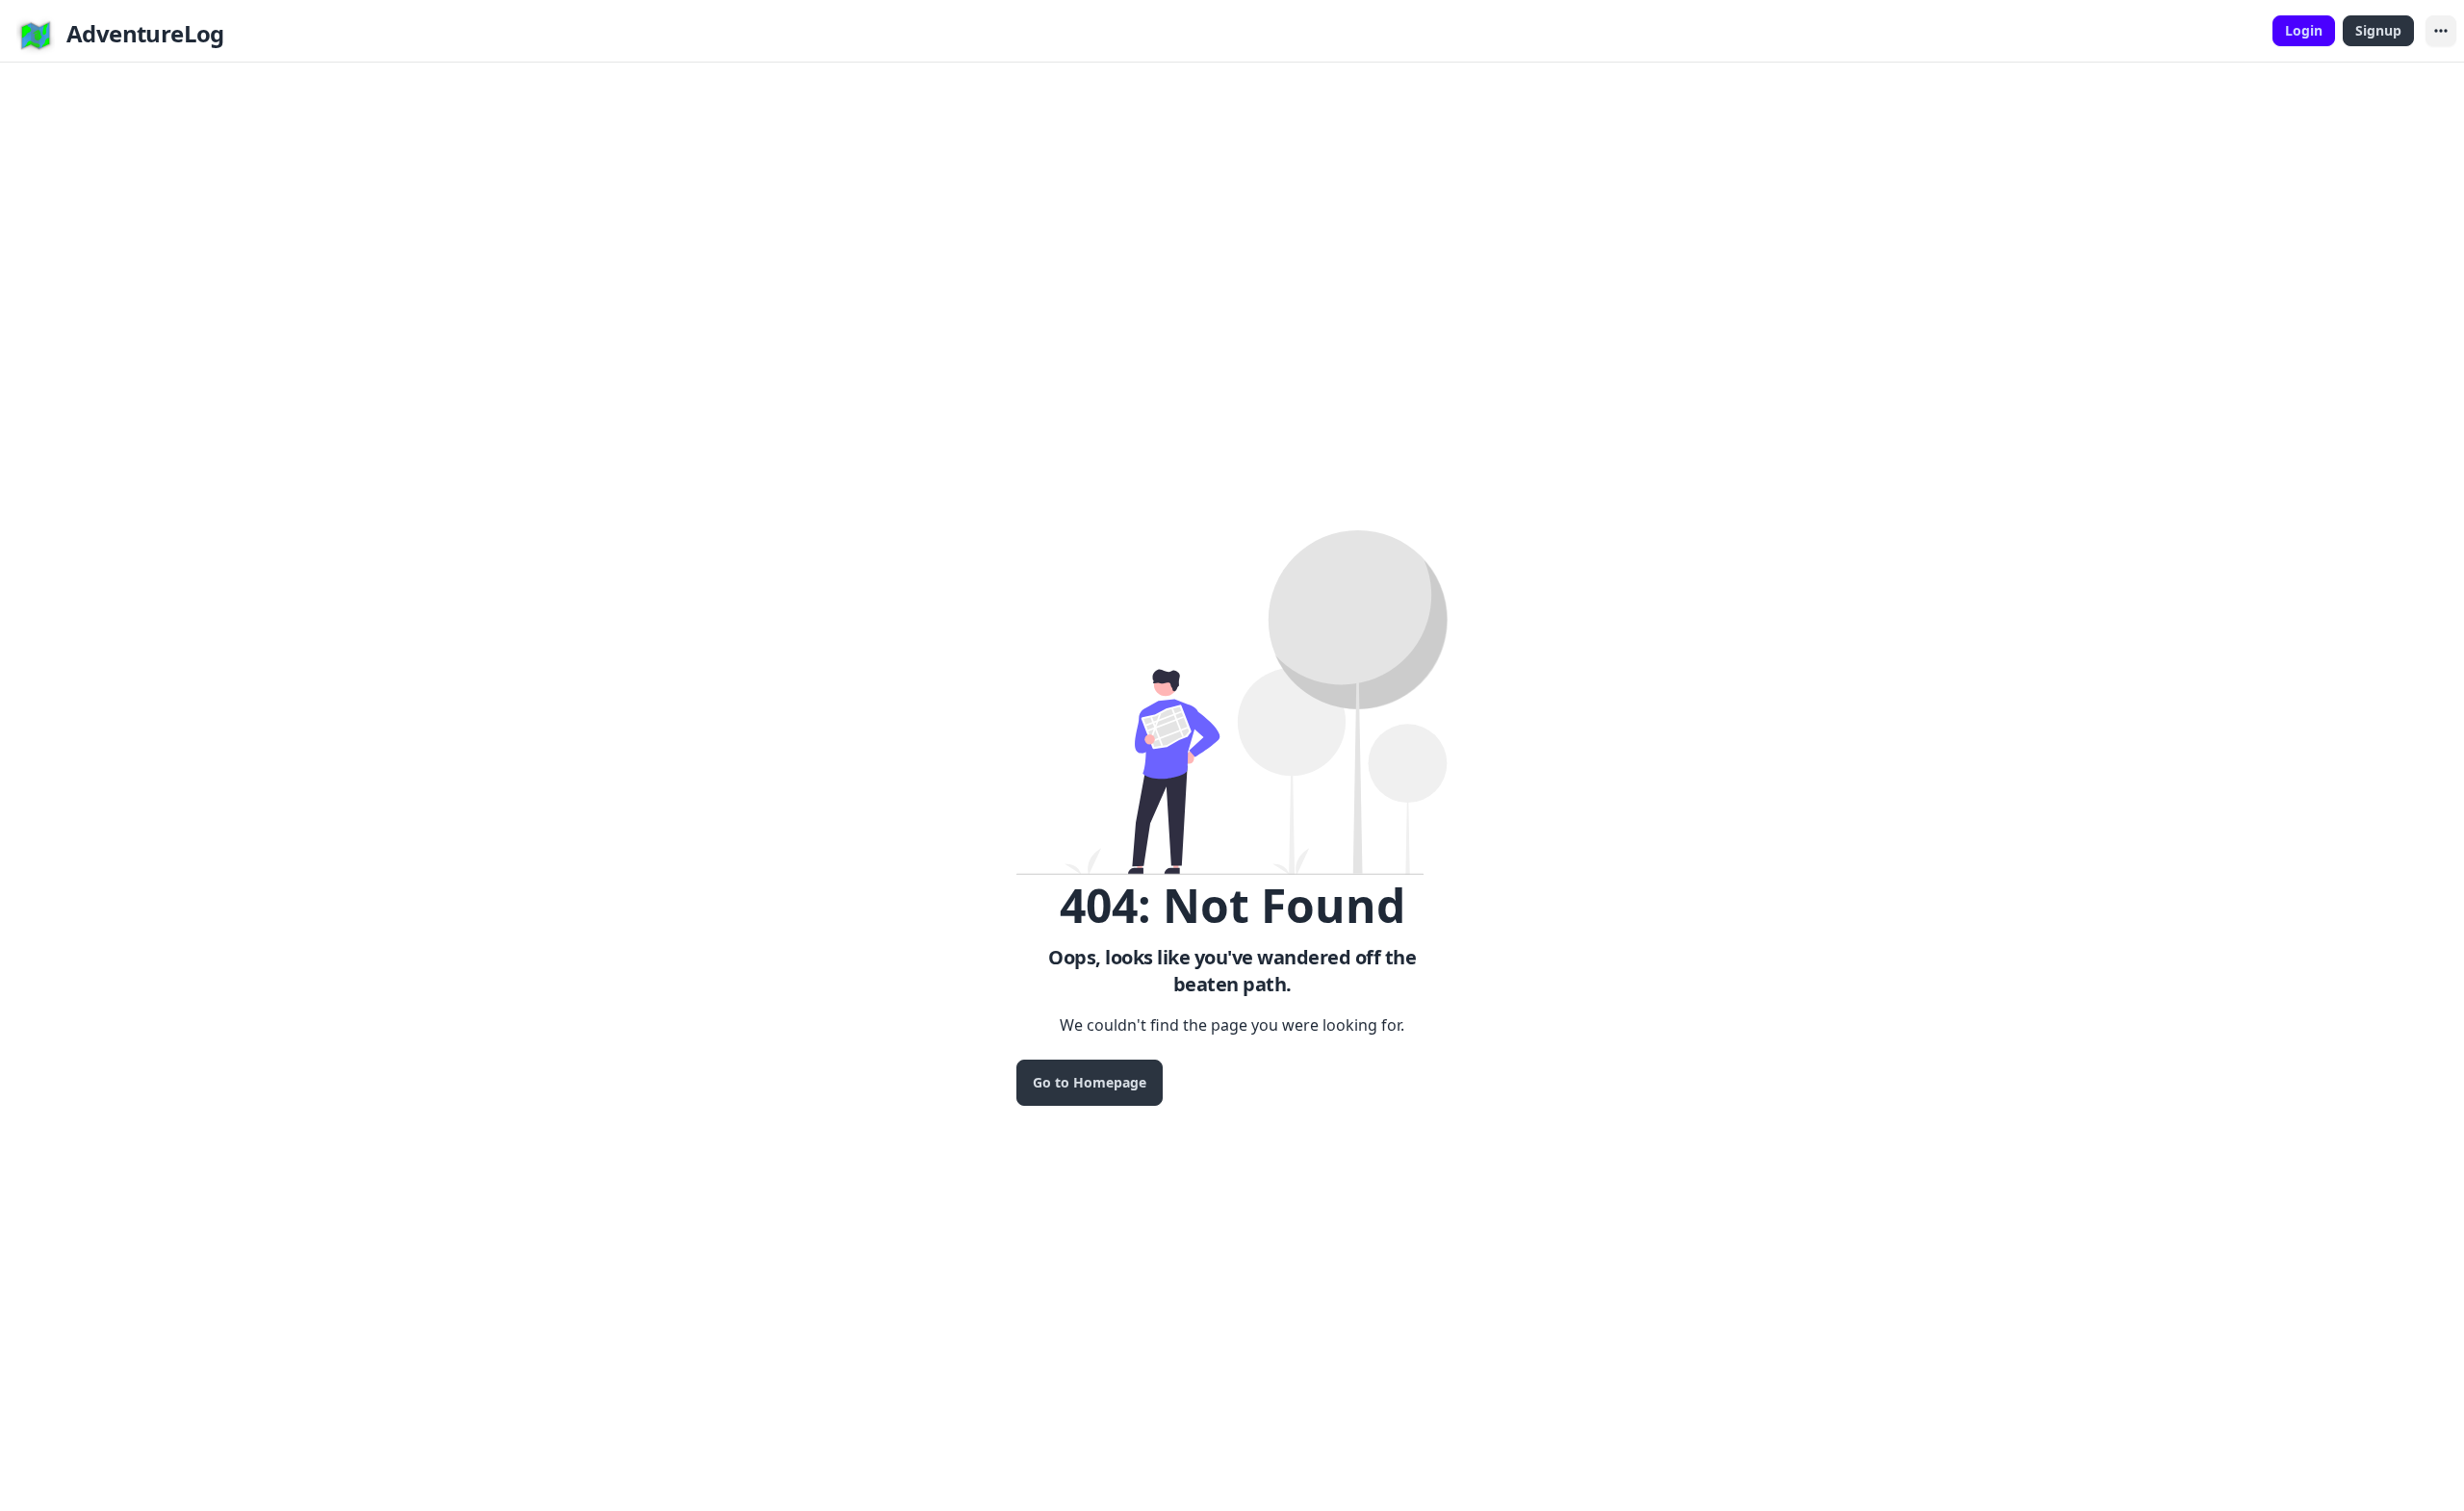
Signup (2378, 30)
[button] (2441, 31)
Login (2304, 30)
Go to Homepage (1090, 1082)
